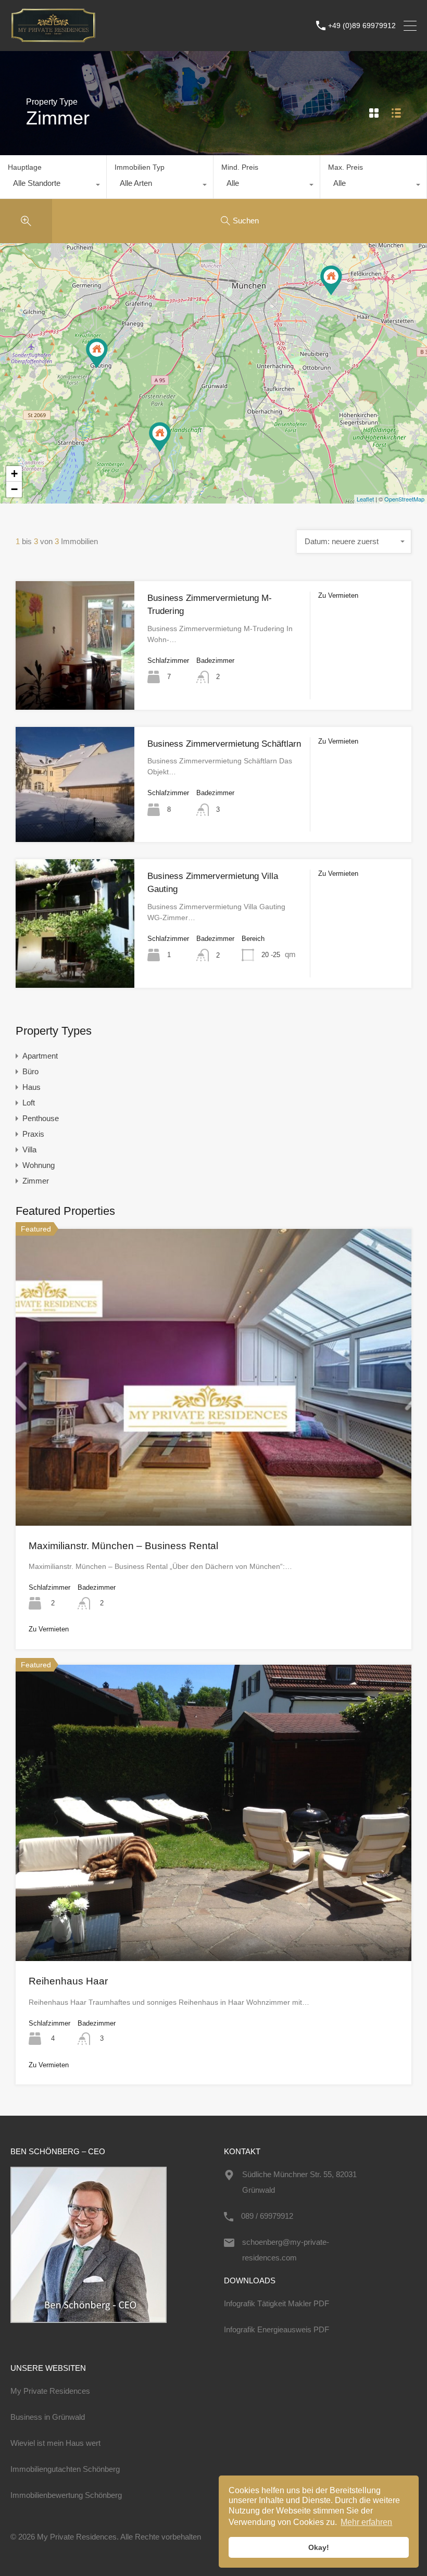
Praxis (33, 1134)
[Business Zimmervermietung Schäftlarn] (160, 437)
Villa (29, 1149)
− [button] (14, 489)
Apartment (40, 1056)
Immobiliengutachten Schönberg (65, 2469)
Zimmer (36, 1181)
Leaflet (365, 499)
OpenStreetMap (404, 499)
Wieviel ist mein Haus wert (55, 2443)
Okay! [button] (319, 2547)
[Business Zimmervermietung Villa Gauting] (97, 353)
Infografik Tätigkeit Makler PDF (277, 2303)
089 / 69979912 (267, 2216)
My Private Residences (50, 2391)
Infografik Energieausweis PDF (277, 2329)
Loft (29, 1103)
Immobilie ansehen (213, 1466)
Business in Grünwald (48, 2417)
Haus (32, 1087)
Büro (30, 1071)
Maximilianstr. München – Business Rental (123, 1546)
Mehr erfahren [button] (366, 2522)
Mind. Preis (240, 167)
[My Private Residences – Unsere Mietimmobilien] (53, 38)
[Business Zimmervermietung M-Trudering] (331, 280)
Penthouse (41, 1118)
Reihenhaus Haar (68, 1981)
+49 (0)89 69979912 (362, 26)
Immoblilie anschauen (75, 684)
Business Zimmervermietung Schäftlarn (224, 744)
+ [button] (14, 474)
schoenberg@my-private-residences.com (286, 2250)
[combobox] (53, 186)
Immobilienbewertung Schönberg (66, 2495)
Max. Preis (346, 167)
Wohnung (39, 1165)
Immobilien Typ (140, 167)
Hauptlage (25, 167)
